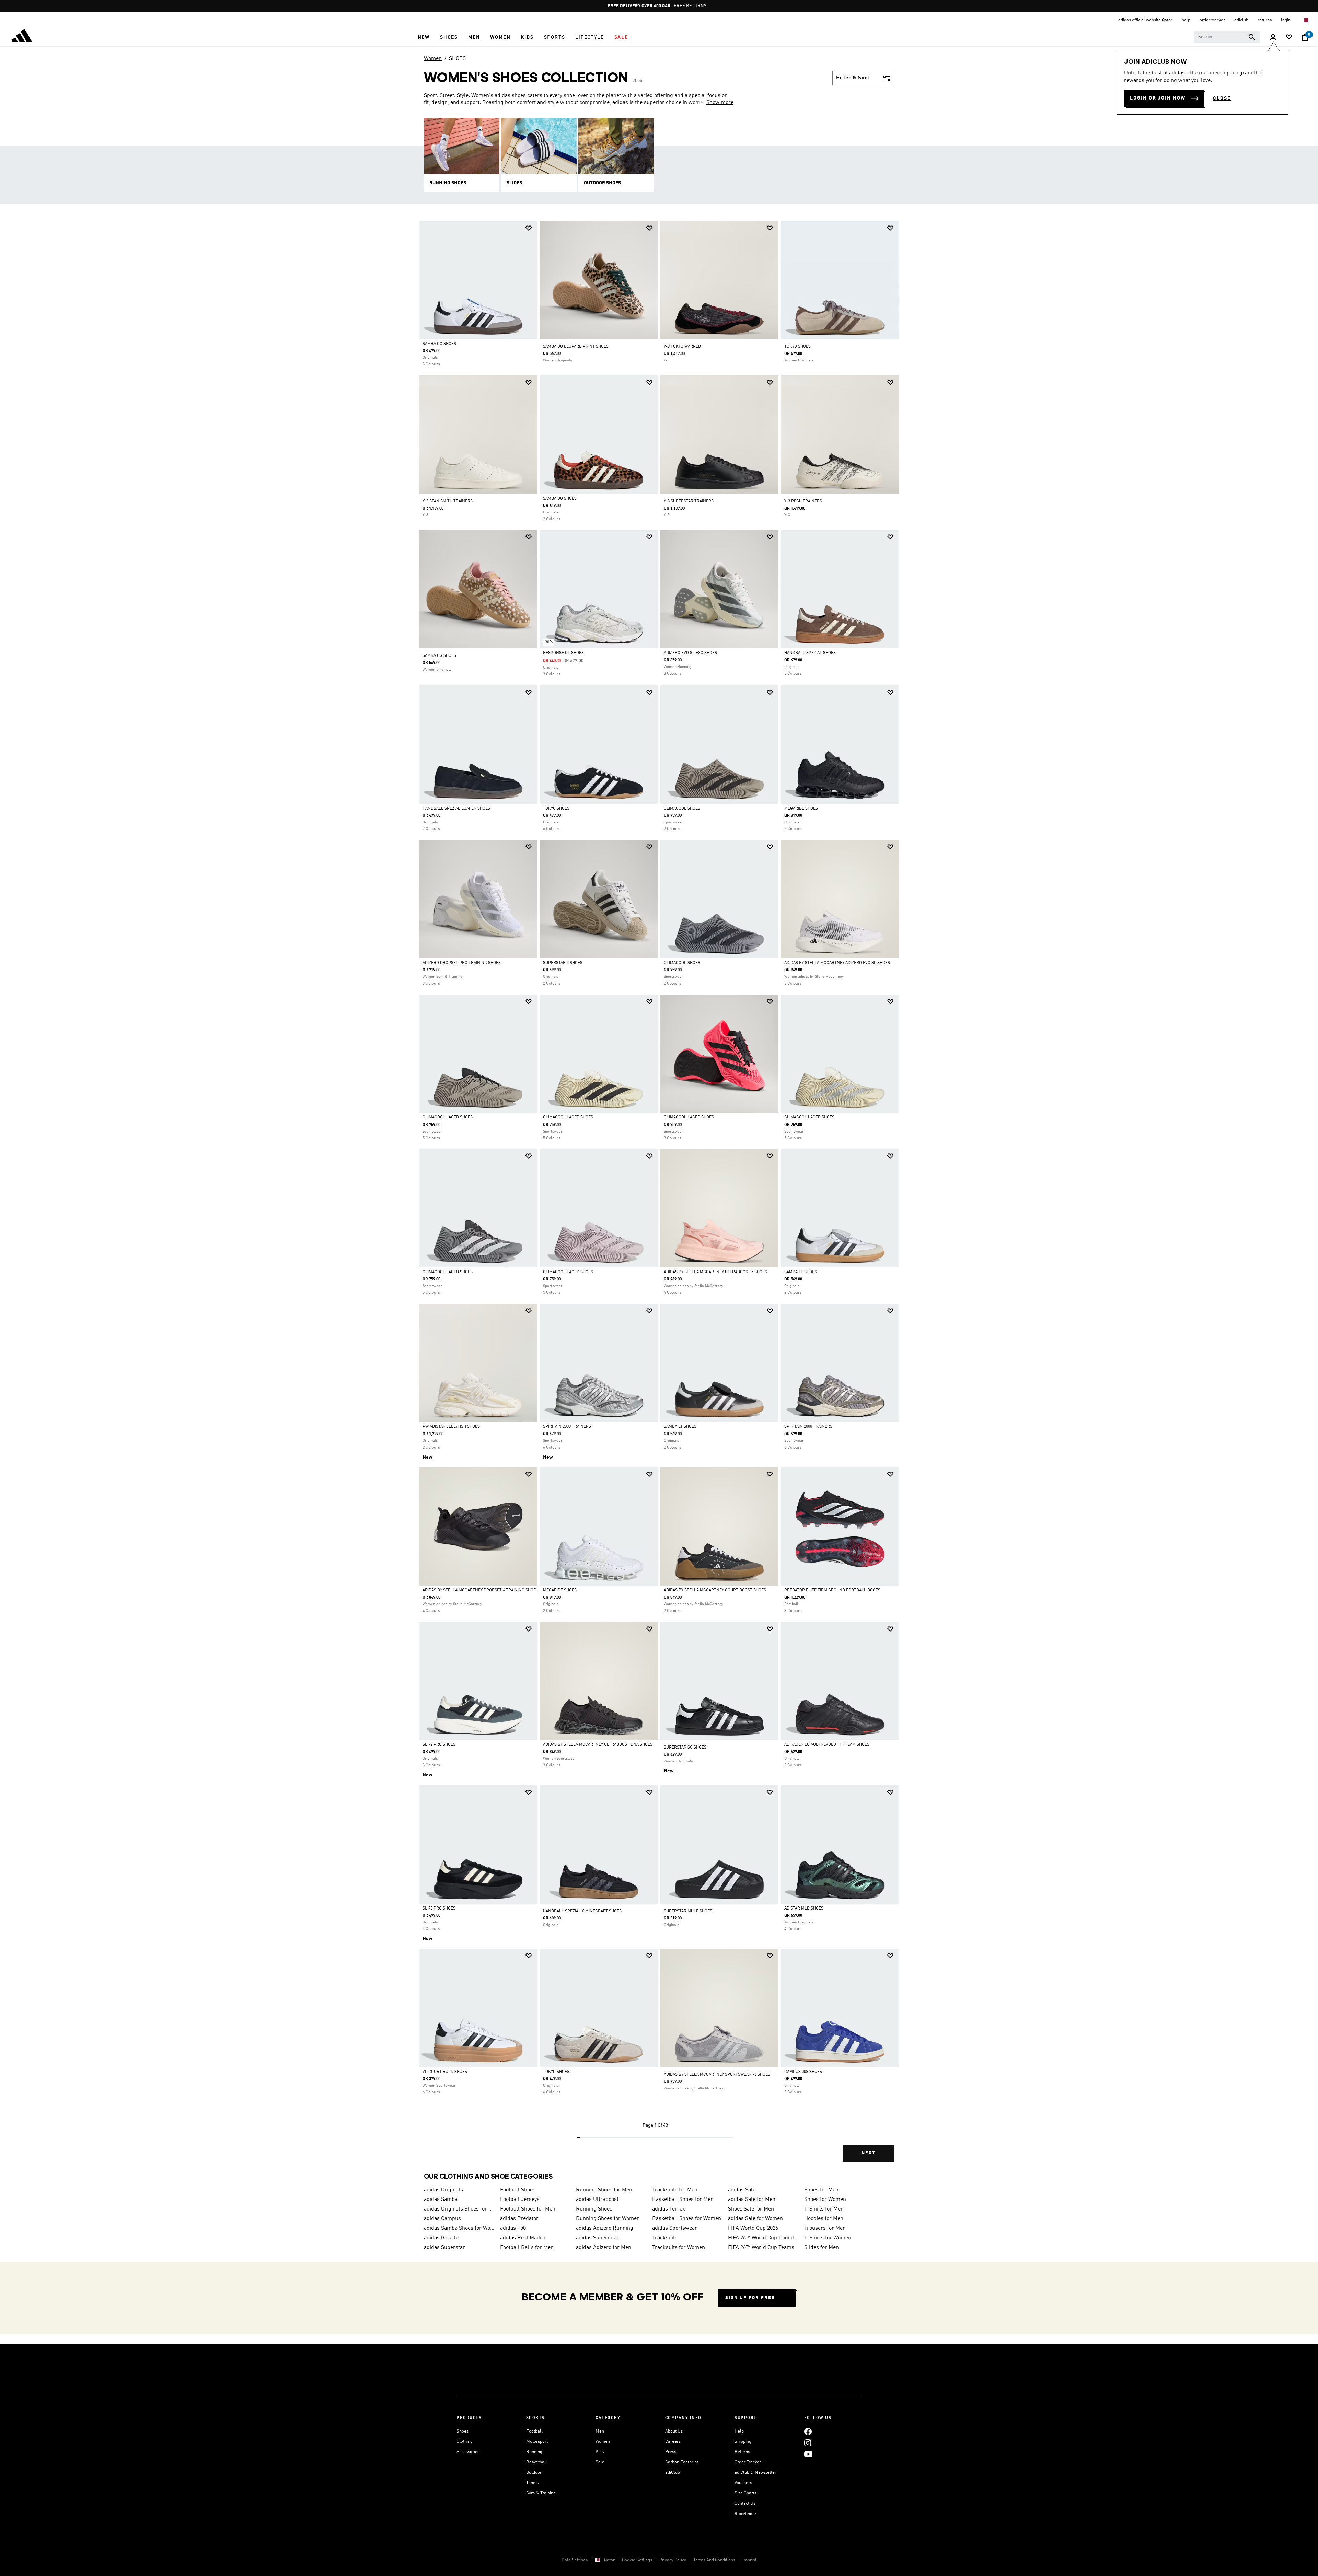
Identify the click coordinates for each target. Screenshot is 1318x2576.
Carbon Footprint (682, 2462)
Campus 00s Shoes (803, 2072)
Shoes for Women (825, 2200)
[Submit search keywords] (1252, 37)
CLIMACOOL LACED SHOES (448, 1117)
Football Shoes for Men (528, 2209)
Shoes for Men (821, 2190)
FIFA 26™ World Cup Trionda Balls (763, 2238)
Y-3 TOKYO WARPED (682, 347)
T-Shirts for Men (824, 2209)
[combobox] (1227, 37)
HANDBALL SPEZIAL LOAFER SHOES (456, 809)
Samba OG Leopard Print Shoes (576, 347)
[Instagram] (808, 2443)
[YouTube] (808, 2454)
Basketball (537, 2462)
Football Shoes (518, 2190)
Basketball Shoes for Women (687, 2219)
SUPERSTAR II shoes (563, 963)
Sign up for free (750, 2298)
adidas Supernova (597, 2238)
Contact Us (745, 2503)
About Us (674, 2431)
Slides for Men (822, 2248)
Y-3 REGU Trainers (803, 501)
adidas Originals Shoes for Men (459, 2209)
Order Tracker (748, 2462)
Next (868, 2153)
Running (534, 2452)
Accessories (468, 2452)
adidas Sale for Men (752, 2200)
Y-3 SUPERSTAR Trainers (689, 501)
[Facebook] (808, 2431)
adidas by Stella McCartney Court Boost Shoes (715, 1590)
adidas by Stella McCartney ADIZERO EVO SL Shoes (837, 963)
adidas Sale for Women (755, 2219)
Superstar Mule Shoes (688, 1911)
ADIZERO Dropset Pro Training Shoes (462, 963)
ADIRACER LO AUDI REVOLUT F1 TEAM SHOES (827, 1745)
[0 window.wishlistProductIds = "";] (1289, 38)
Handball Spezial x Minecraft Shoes (582, 1911)
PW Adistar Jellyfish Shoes (451, 1427)
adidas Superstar (444, 2248)
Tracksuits (665, 2238)
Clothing (465, 2442)
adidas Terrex (669, 2209)
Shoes (463, 2431)
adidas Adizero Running (605, 2228)
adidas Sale (742, 2190)
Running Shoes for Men (604, 2190)
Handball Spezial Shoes (810, 653)
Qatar (609, 2560)
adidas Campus (442, 2219)
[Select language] (1305, 20)
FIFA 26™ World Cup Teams (761, 2248)
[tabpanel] (659, 1197)
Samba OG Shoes (439, 344)
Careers (673, 2442)
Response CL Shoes (563, 653)
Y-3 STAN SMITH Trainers (448, 501)
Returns (742, 2452)
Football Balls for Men (527, 2248)
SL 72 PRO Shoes (439, 1745)
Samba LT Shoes (801, 1272)
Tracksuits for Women (679, 2248)
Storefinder (745, 2514)
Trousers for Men (825, 2228)
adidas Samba (441, 2200)
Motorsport (537, 2442)
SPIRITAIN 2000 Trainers (567, 1427)
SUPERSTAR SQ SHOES (685, 1748)
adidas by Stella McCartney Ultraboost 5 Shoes (715, 1272)
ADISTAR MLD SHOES (804, 1908)
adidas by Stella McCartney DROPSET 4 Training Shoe (479, 1590)
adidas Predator (519, 2219)
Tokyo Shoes (556, 809)
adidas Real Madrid (523, 2238)
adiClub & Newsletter (755, 2473)
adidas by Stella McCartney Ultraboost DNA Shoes (598, 1745)
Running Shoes (594, 2209)
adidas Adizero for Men (604, 2248)
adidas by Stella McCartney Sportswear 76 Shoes (717, 2075)
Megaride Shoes (801, 809)
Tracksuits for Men (675, 2190)
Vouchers (743, 2483)
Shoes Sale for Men (751, 2209)
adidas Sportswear (675, 2228)
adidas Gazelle (441, 2238)
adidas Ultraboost (597, 2200)
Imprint (749, 2560)
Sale (600, 2462)
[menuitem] (424, 37)
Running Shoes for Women (608, 2219)
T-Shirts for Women (828, 2238)
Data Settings (575, 2560)
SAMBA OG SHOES (439, 656)
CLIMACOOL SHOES (682, 809)
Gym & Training (541, 2493)
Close (1222, 98)
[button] (424, 37)
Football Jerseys (520, 2200)
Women (433, 59)
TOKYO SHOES (797, 347)
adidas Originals (443, 2190)
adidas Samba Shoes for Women (459, 2228)
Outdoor (534, 2473)
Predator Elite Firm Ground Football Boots (832, 1590)
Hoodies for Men (824, 2219)
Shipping (743, 2442)
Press (671, 2452)
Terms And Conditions (714, 2560)
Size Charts (745, 2493)
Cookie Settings (637, 2560)
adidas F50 (513, 2228)
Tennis (532, 2483)
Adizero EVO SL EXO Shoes (690, 653)
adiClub (673, 2473)
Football (534, 2431)
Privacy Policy (673, 2560)
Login (1286, 20)
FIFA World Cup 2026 (753, 2228)
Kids (600, 2452)
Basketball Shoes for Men (683, 2200)
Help (739, 2431)
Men (600, 2431)
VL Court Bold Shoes (445, 2072)
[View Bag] (1305, 37)
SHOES (457, 59)
